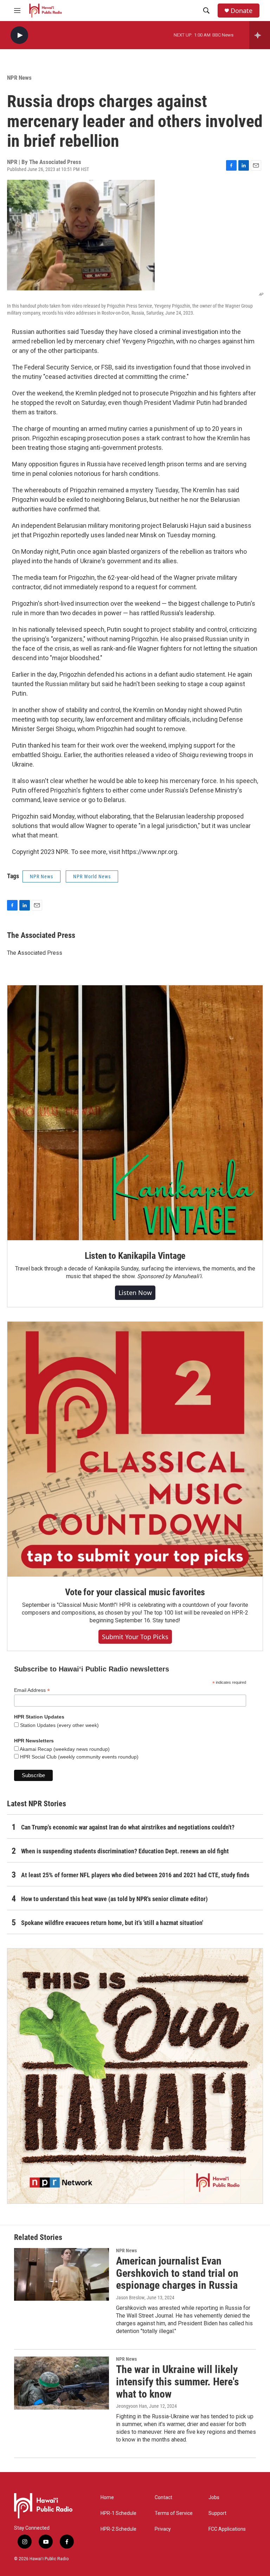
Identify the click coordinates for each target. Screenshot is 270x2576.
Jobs (214, 2498)
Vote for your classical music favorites (135, 1592)
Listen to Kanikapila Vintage (135, 1256)
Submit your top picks (135, 1637)
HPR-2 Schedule (118, 2529)
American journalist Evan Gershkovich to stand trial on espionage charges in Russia (177, 2273)
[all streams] (260, 35)
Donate (242, 11)
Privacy (163, 2529)
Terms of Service (174, 2513)
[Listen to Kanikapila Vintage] (135, 1113)
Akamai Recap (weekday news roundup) (64, 1749)
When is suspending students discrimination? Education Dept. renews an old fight (125, 1851)
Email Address (32, 1690)
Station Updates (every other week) (59, 1725)
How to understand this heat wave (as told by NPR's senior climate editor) (114, 1899)
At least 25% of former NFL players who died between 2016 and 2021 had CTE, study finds (135, 1875)
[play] (19, 35)
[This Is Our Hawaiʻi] (135, 2076)
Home (107, 2498)
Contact (163, 2498)
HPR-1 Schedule (118, 2513)
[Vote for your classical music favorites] (135, 1449)
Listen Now (135, 1293)
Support (217, 2513)
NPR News (19, 78)
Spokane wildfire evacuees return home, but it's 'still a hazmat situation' (112, 1923)
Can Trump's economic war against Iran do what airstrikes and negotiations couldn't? (128, 1827)
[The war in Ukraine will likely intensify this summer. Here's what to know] (62, 2383)
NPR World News (92, 876)
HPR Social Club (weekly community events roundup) (79, 1757)
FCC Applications (227, 2529)
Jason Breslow (130, 2298)
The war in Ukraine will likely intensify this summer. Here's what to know (178, 2382)
